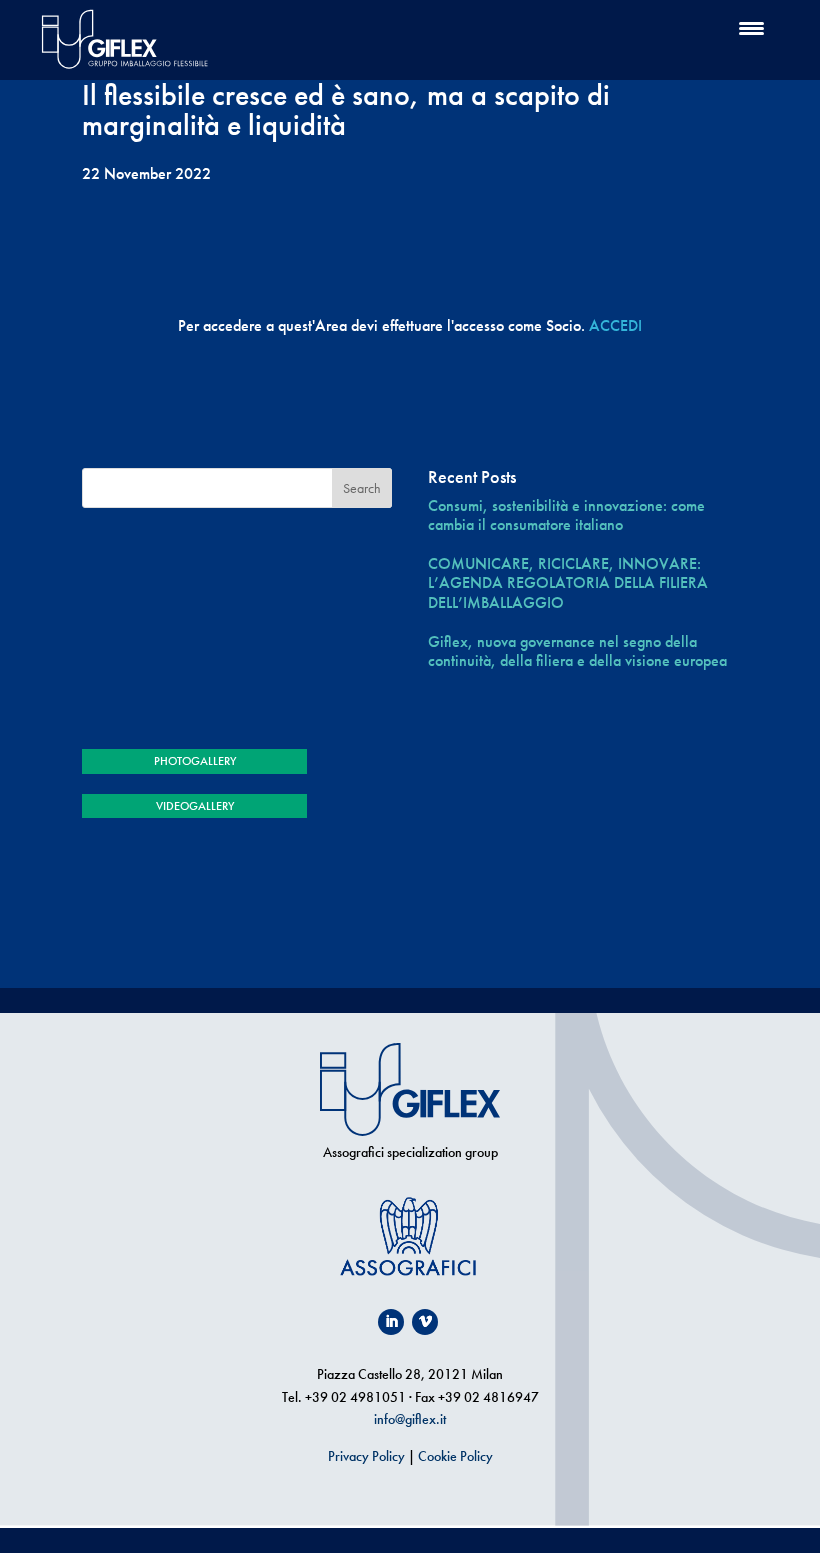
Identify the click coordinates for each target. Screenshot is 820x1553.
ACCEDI (615, 325)
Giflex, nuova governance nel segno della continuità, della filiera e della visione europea (577, 651)
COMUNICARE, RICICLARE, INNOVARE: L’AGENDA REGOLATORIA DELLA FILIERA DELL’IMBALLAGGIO (568, 583)
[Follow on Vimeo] (425, 1322)
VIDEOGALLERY (195, 806)
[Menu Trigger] (751, 27)
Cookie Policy (455, 1456)
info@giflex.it (410, 1419)
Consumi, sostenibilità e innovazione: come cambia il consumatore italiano (566, 515)
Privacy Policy (366, 1456)
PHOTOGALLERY (195, 761)
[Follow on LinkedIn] (391, 1322)
